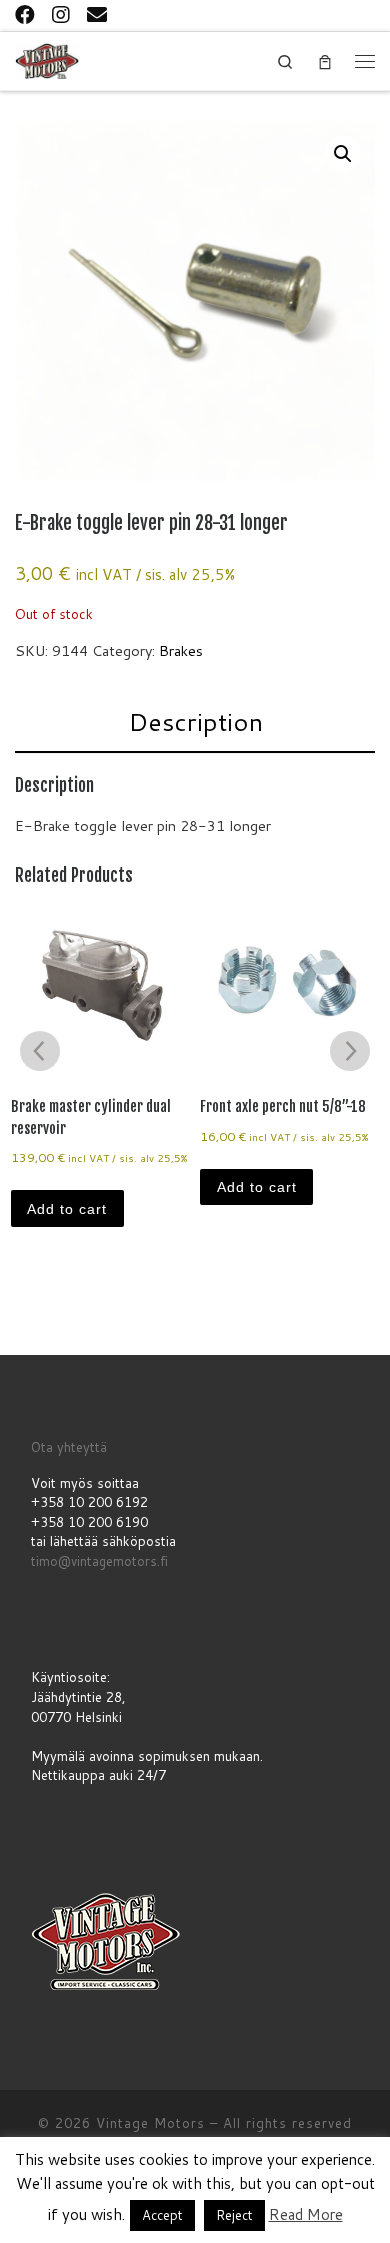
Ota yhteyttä (69, 1447)
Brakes (181, 650)
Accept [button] (162, 2215)
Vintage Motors (150, 2123)
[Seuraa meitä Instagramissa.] (61, 14)
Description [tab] (195, 721)
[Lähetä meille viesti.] (97, 14)
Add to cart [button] (67, 1209)
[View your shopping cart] (325, 61)
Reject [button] (234, 2215)
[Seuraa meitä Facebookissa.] (25, 14)
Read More (306, 2214)
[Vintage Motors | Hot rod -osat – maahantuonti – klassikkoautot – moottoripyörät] (47, 59)
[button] (343, 154)
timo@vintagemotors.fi (99, 1561)
